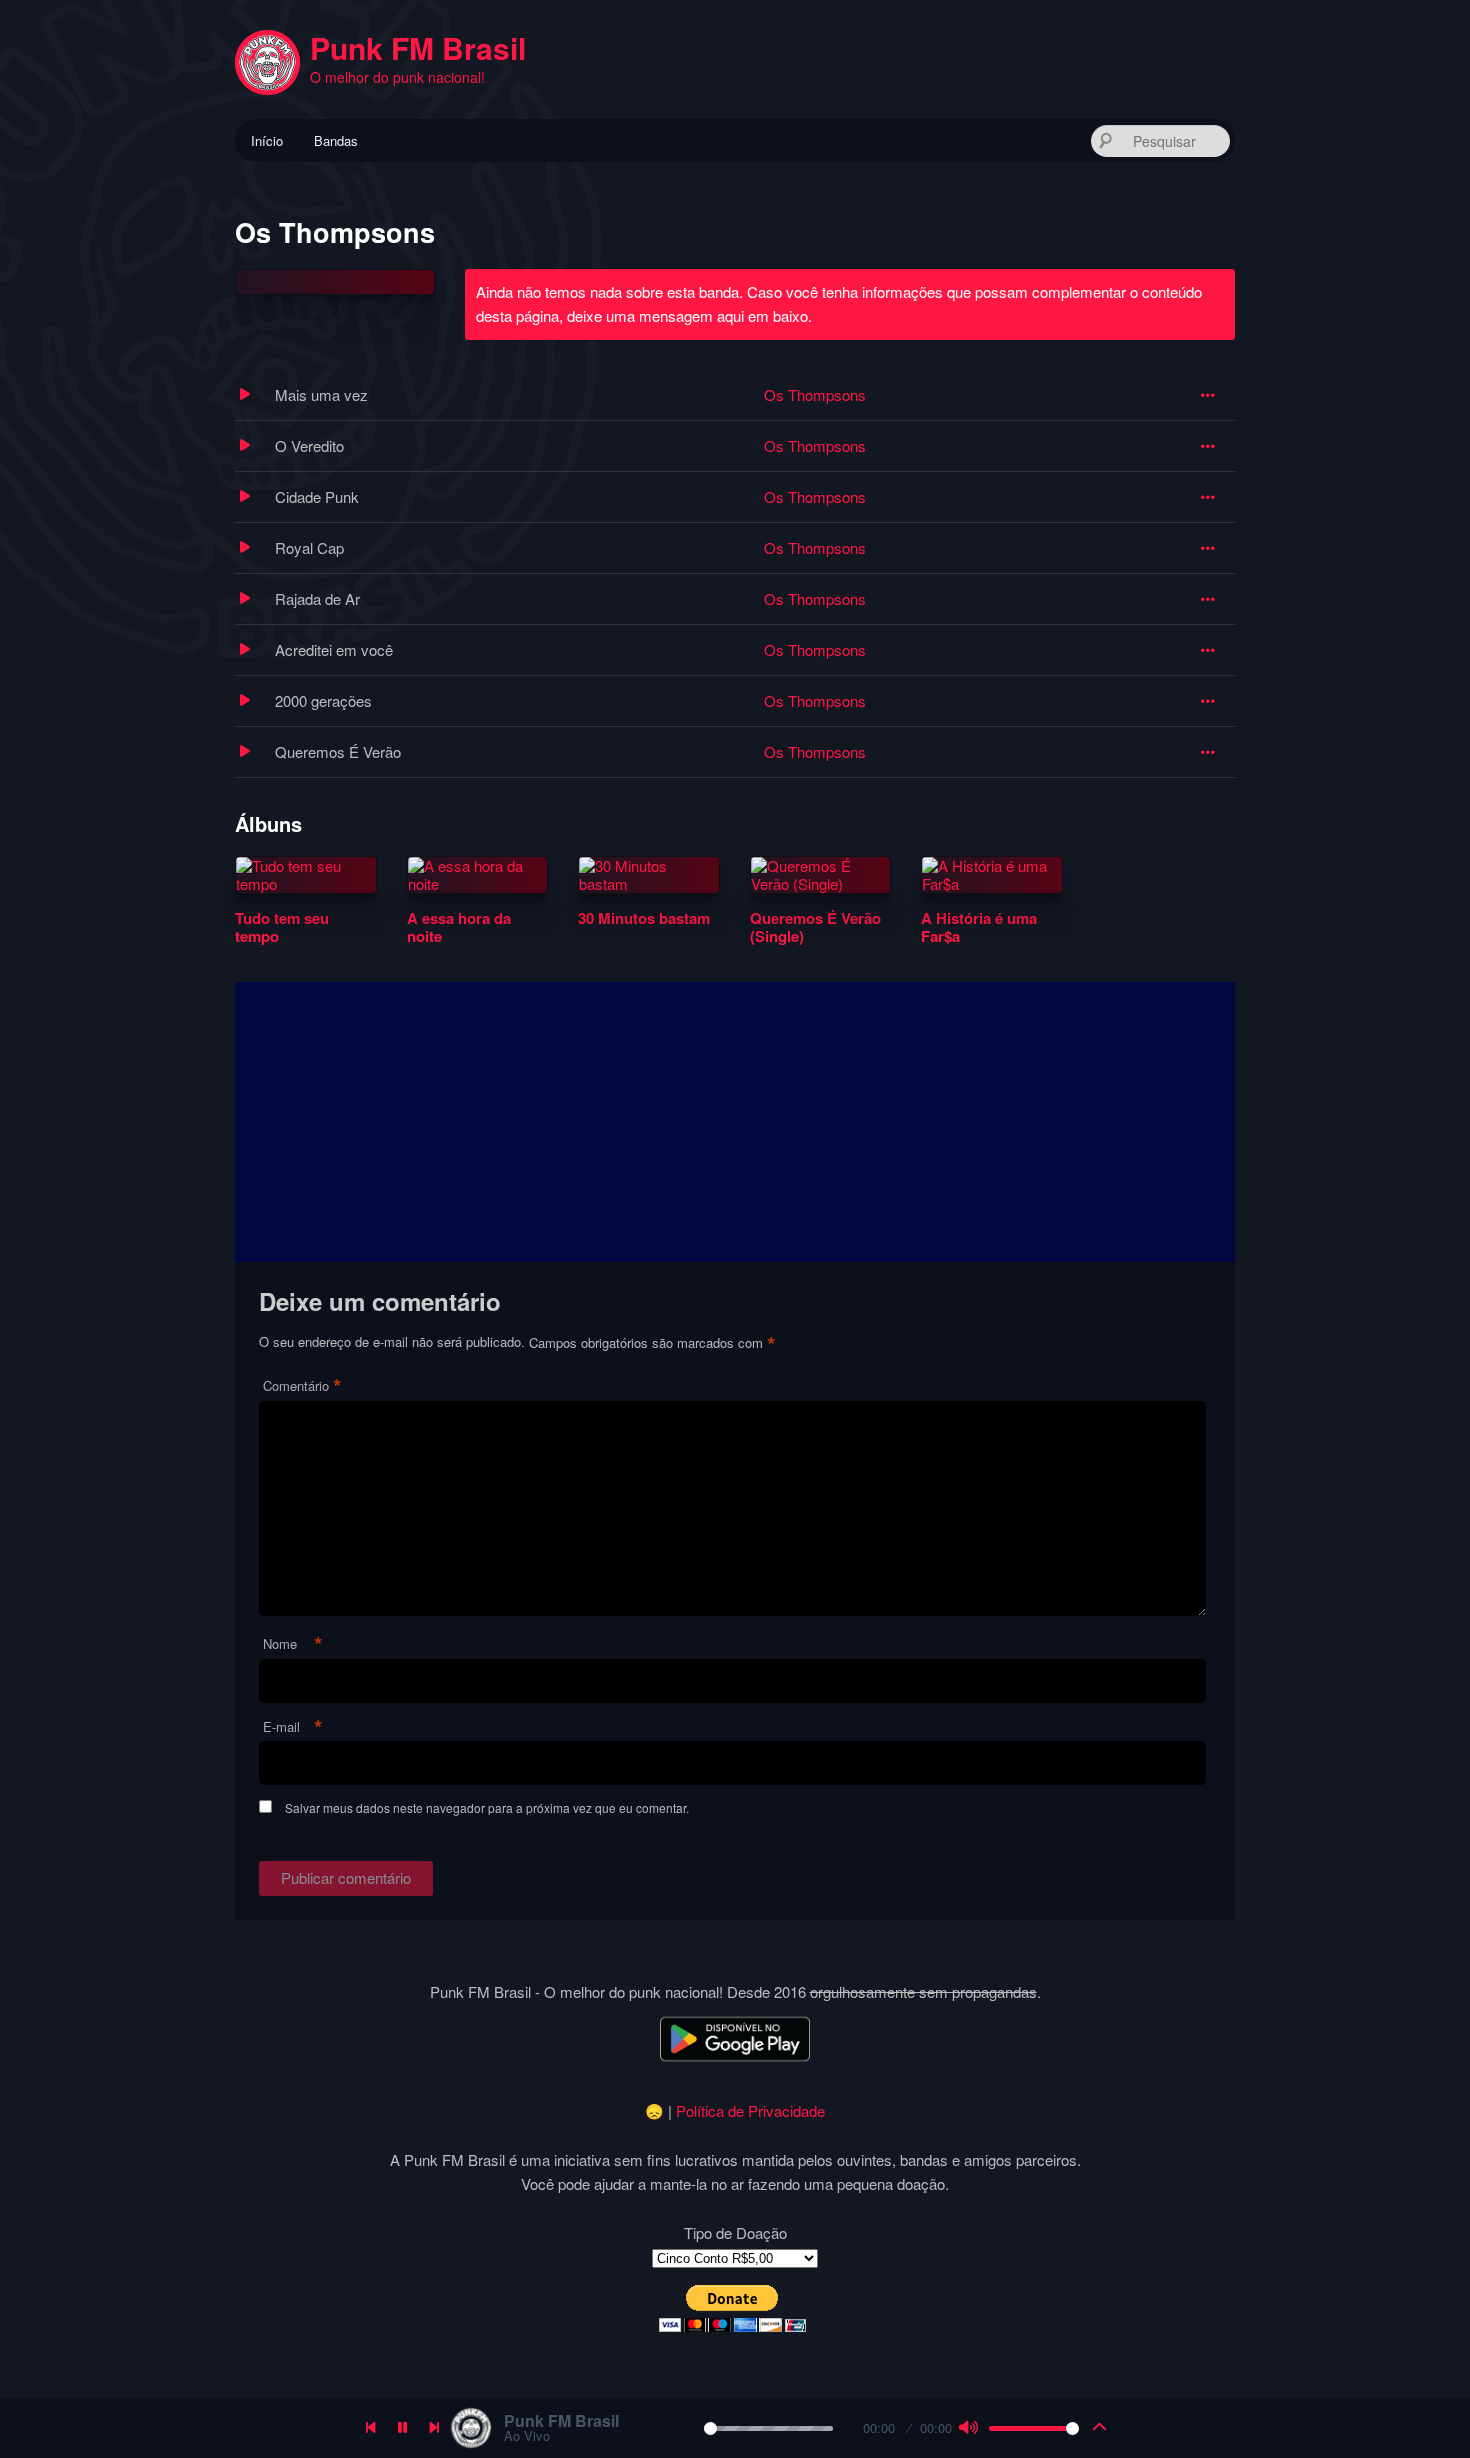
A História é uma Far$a (979, 927)
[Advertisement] (735, 1122)
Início (267, 140)
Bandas (336, 140)
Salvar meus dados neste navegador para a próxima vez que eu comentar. (487, 1807)
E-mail (293, 1727)
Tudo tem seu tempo (282, 927)
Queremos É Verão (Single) (815, 927)
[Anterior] (371, 2428)
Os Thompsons (815, 394)
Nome (293, 1644)
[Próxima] (435, 2428)
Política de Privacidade (750, 2110)
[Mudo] (968, 2428)
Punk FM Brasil (418, 47)
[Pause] (403, 2428)
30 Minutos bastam (644, 918)
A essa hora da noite (459, 927)
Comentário (302, 1386)
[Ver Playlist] (1100, 2428)
